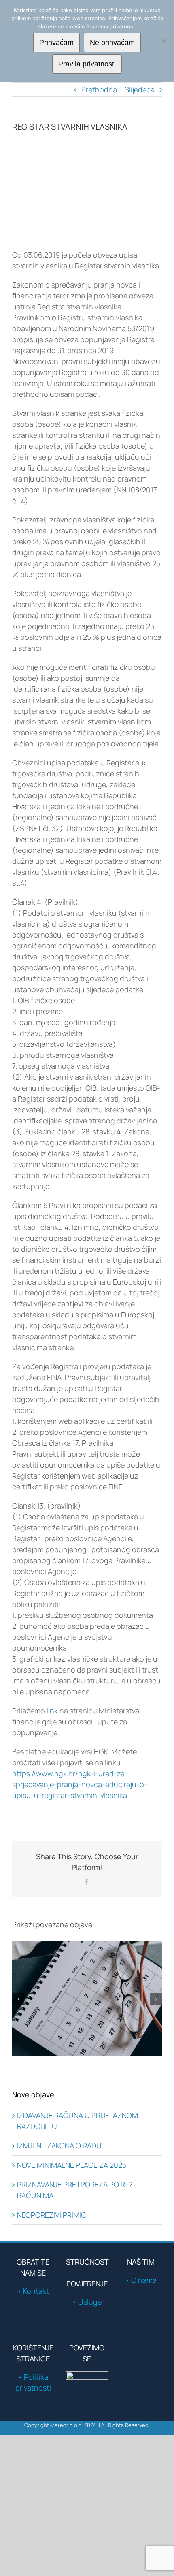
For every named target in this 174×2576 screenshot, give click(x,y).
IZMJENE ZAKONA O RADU (59, 2146)
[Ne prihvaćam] (164, 41)
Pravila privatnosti (87, 64)
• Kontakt (33, 2291)
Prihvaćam (56, 43)
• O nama (141, 2280)
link (53, 1711)
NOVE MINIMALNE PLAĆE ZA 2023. (72, 2165)
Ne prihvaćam (112, 43)
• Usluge (87, 2302)
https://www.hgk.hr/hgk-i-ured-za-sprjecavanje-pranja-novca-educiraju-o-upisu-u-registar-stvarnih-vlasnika (80, 1784)
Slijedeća (140, 89)
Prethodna (99, 89)
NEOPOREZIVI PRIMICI (52, 2215)
